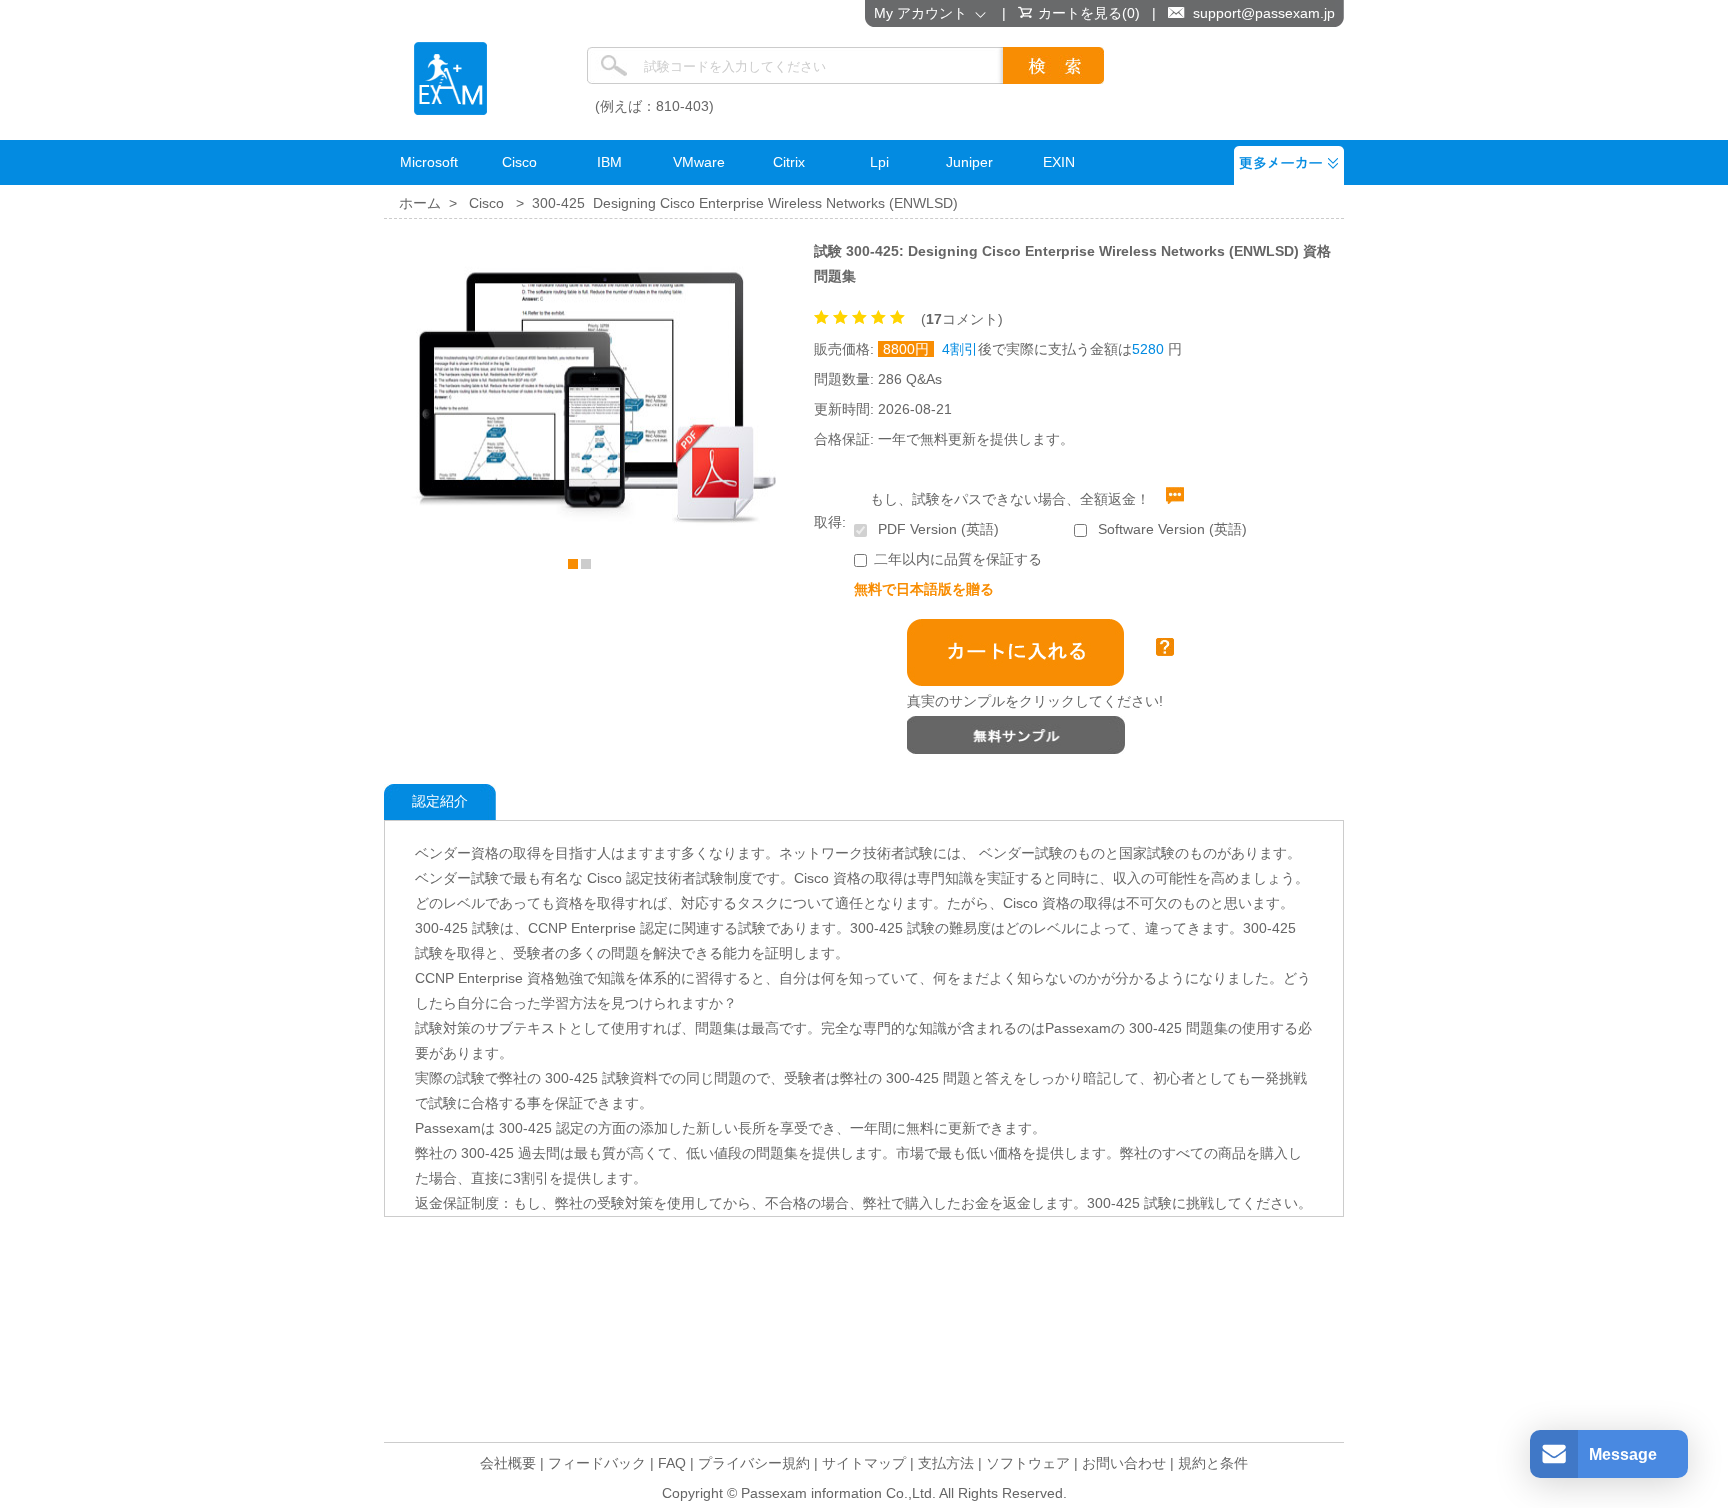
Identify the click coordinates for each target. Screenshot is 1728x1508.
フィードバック (597, 1463)
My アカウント (924, 13)
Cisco (486, 203)
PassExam (450, 78)
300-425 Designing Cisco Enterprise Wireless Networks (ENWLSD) (745, 203)
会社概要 (508, 1463)
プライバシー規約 (754, 1463)
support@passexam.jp (1264, 13)
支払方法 (946, 1463)
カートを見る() (1089, 13)
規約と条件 (1213, 1463)
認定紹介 (440, 801)
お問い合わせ (1124, 1463)
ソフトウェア (1028, 1463)
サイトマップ (864, 1463)
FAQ (672, 1463)
